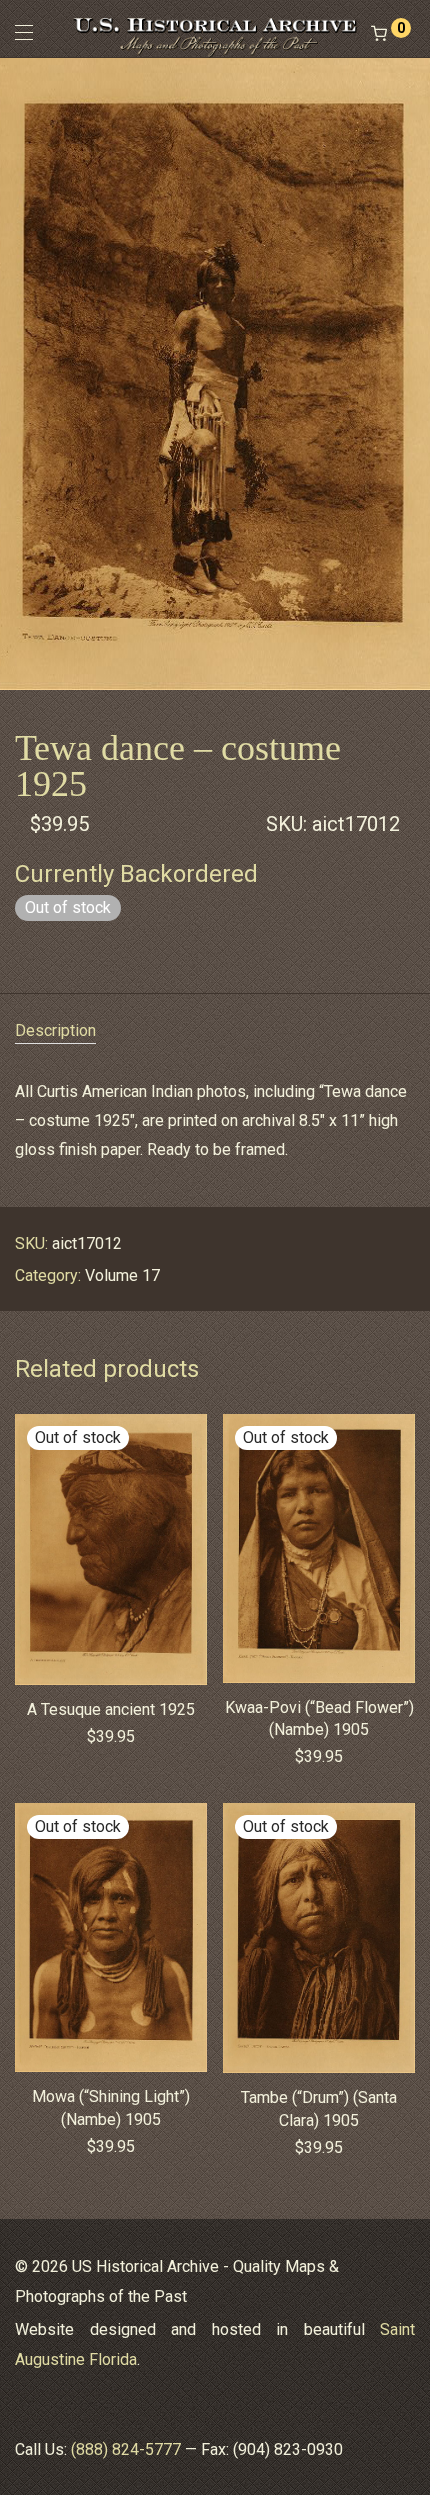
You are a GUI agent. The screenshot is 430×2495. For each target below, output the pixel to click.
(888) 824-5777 (126, 2449)
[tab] (215, 1031)
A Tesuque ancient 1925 (111, 1709)
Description (55, 1030)
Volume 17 (122, 1275)
